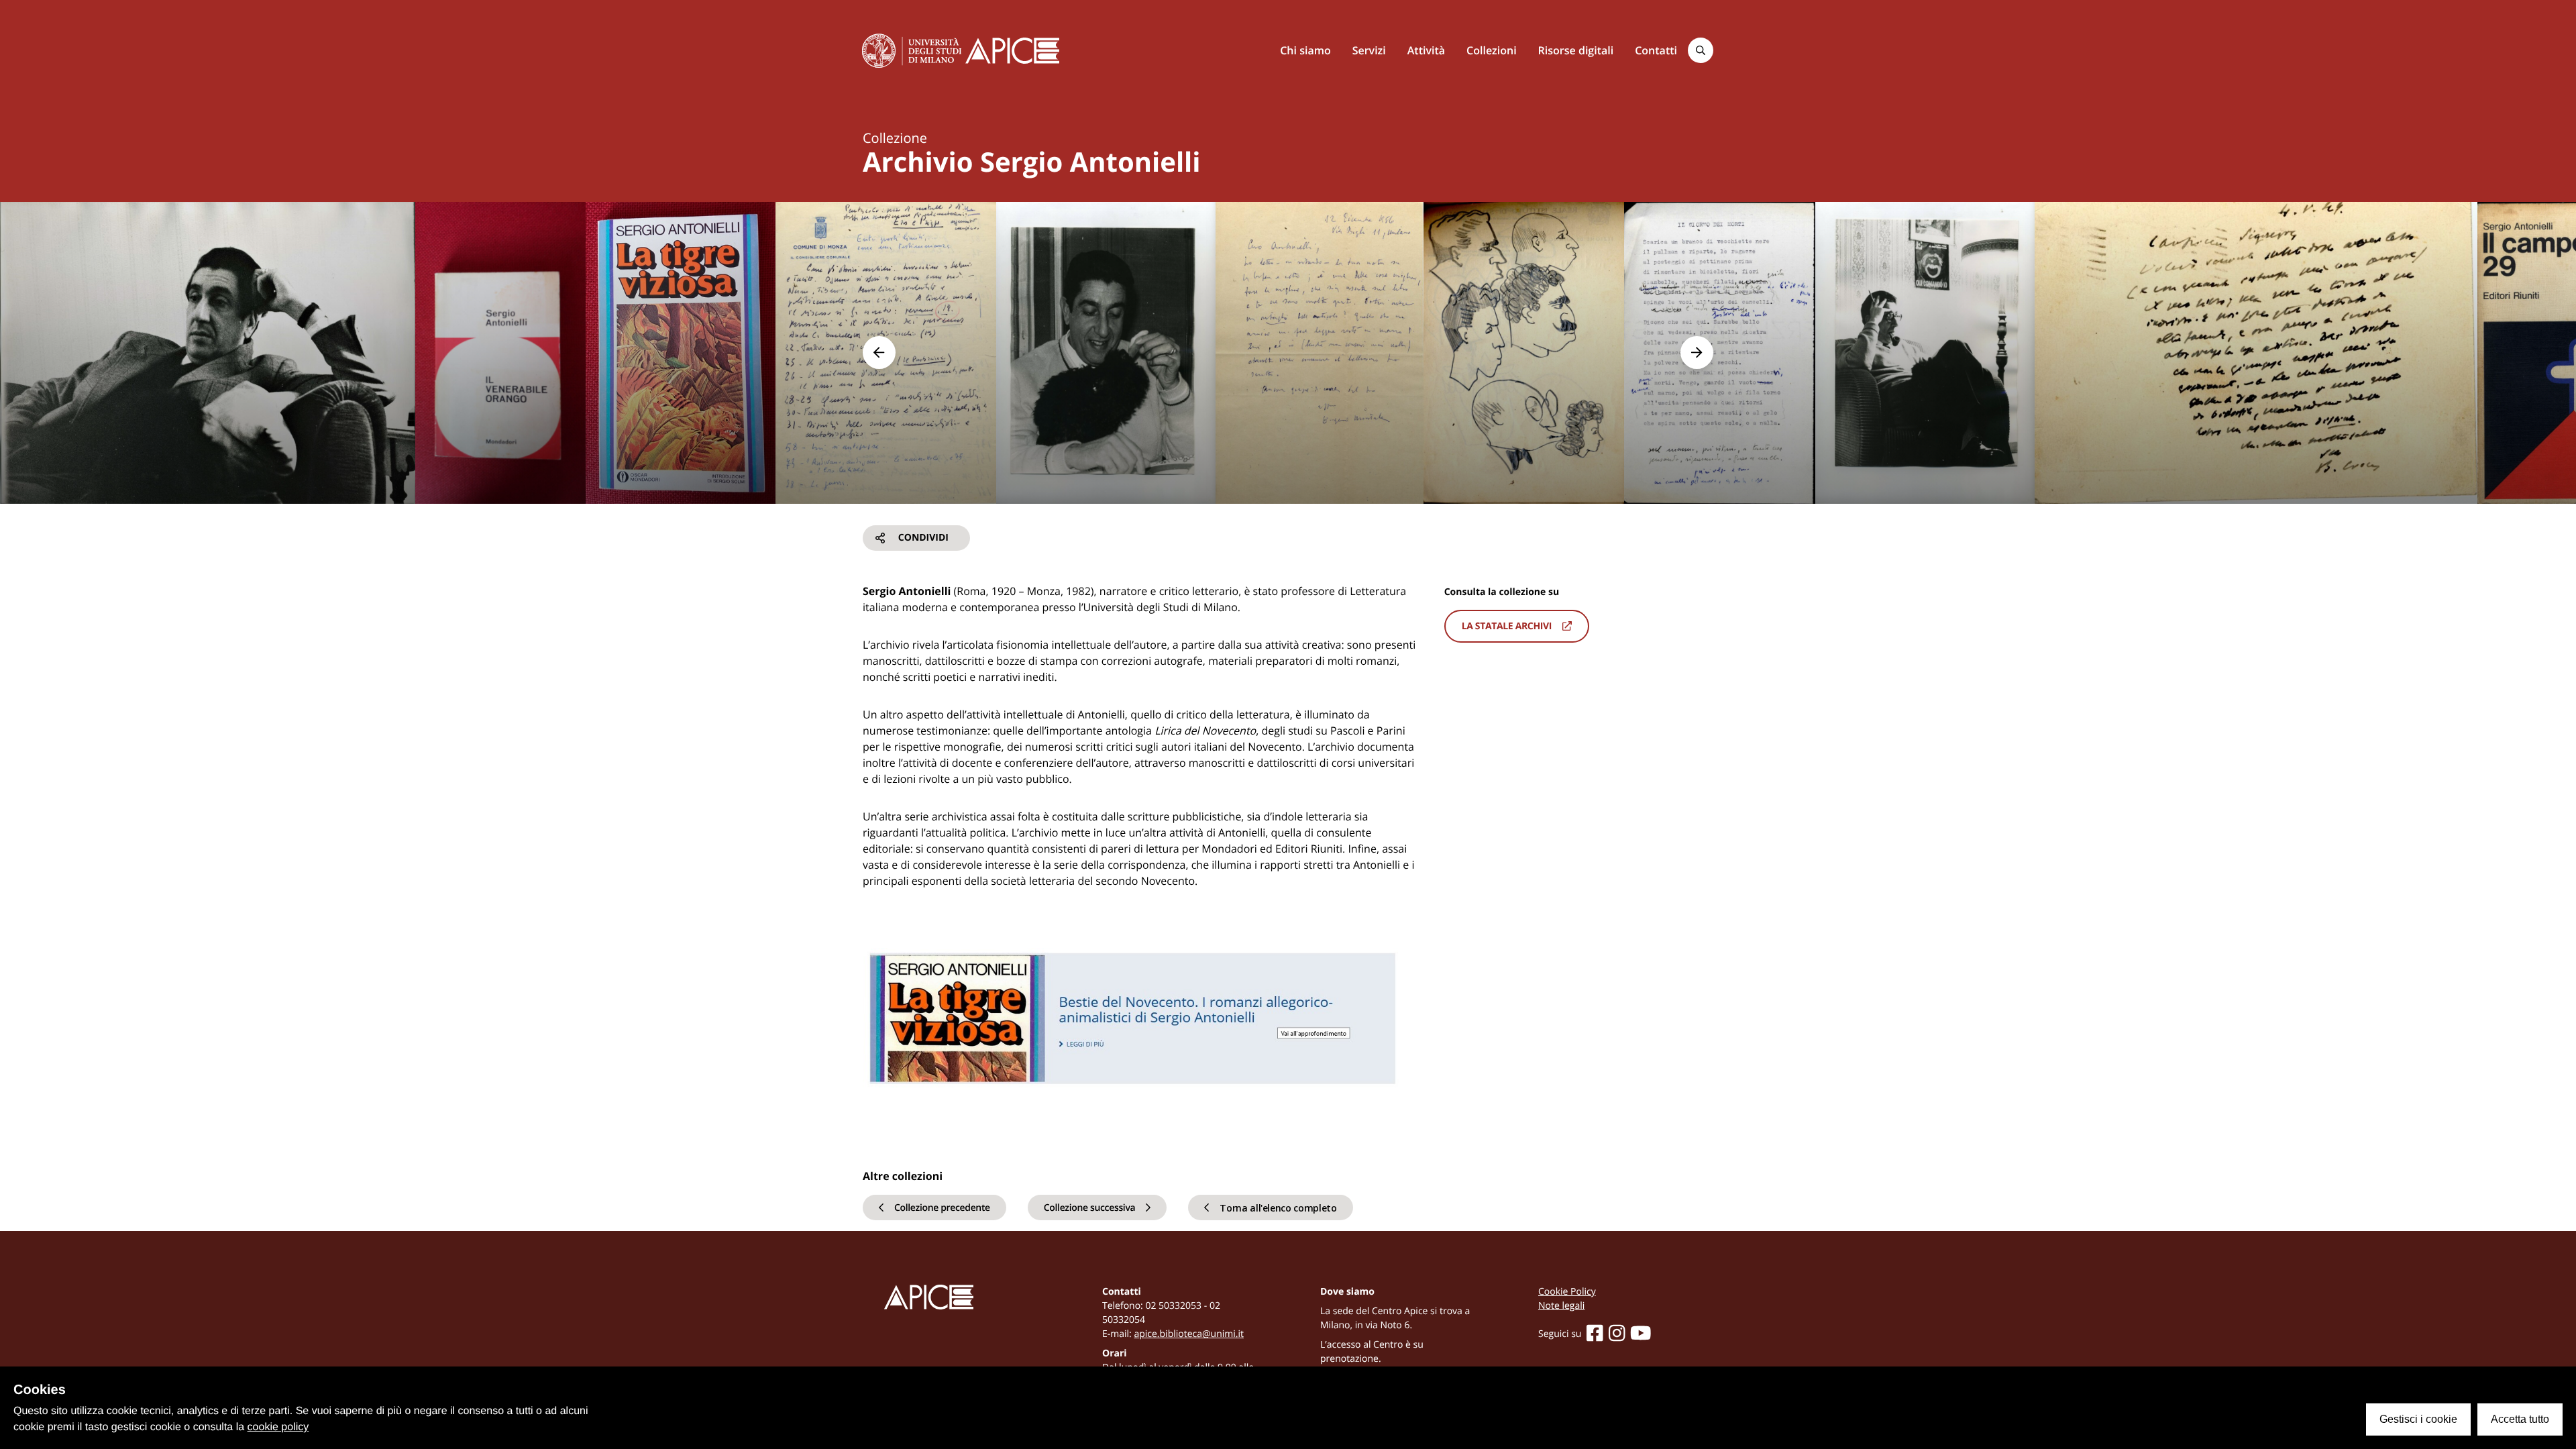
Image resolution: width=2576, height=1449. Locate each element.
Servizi (1369, 50)
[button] (879, 353)
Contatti (1656, 50)
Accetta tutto (2520, 1419)
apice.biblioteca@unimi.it (1189, 1334)
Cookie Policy (1567, 1292)
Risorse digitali (1576, 50)
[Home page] (1012, 51)
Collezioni (1492, 50)
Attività (1426, 50)
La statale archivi (1507, 626)
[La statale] (912, 50)
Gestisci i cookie (2418, 1419)
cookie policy (278, 1427)
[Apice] (961, 1297)
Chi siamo (1305, 50)
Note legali (1561, 1306)
